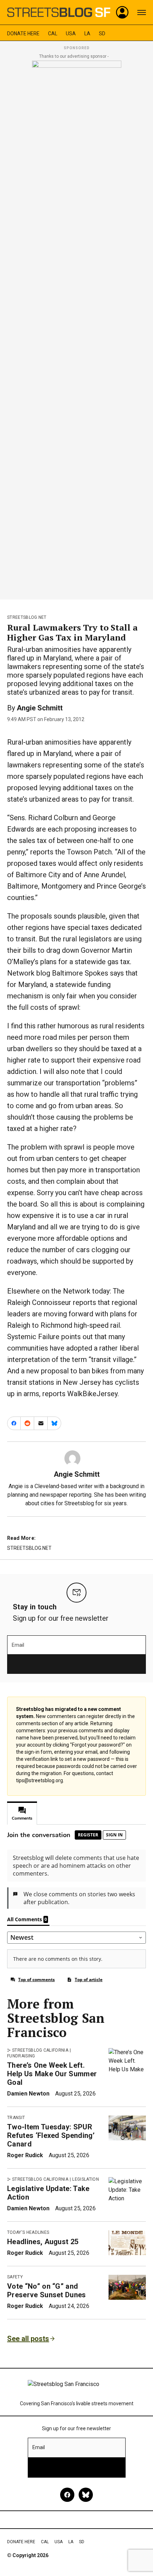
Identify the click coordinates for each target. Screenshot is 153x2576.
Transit (16, 2118)
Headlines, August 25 (43, 2242)
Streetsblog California (40, 2050)
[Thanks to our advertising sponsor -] (77, 328)
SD (102, 34)
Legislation (86, 2179)
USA (71, 34)
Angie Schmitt (40, 708)
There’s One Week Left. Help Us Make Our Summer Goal (52, 2074)
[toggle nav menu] (142, 12)
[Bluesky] (86, 2495)
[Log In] (122, 12)
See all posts (28, 2339)
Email (18, 1645)
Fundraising (21, 2056)
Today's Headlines (28, 2232)
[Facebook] (67, 2495)
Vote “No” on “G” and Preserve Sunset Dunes (47, 2290)
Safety (15, 2277)
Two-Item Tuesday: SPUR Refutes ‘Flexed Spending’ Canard (51, 2135)
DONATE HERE (23, 34)
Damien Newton (28, 2094)
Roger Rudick (25, 2155)
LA (87, 34)
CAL (53, 34)
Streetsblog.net (27, 617)
